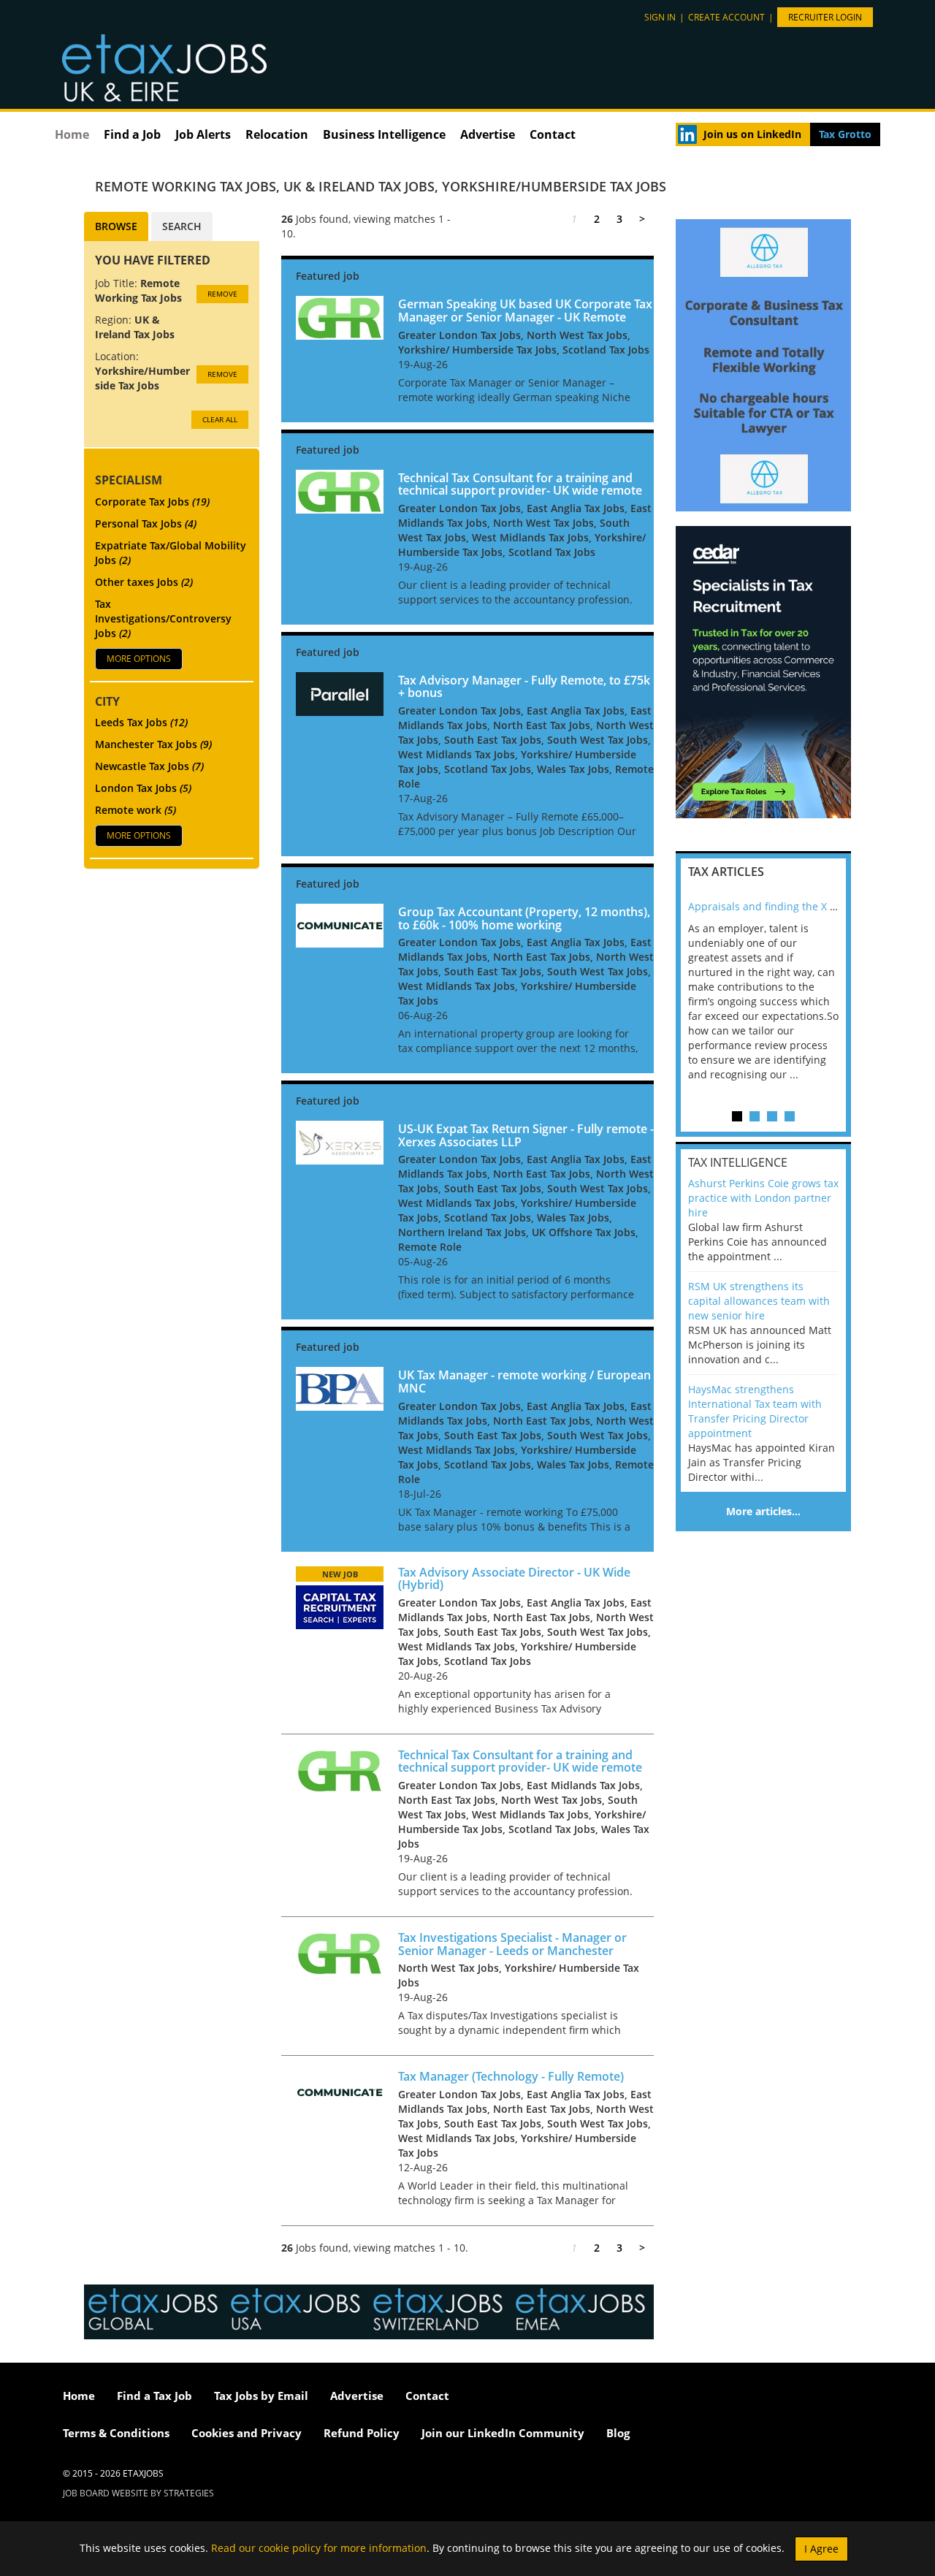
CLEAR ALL (220, 419)
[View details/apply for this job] (340, 317)
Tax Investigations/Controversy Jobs (163, 618)
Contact (553, 134)
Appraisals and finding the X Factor (774, 906)
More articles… (763, 1511)
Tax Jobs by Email (261, 2396)
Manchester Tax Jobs (153, 744)
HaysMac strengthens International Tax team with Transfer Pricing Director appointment (755, 1411)
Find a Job (132, 134)
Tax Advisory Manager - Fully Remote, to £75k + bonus (524, 687)
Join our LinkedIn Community (503, 2433)
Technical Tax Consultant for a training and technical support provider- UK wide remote (520, 484)
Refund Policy (362, 2433)
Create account (726, 17)
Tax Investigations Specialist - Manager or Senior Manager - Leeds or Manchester (512, 1944)
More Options (139, 659)
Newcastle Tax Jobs (149, 766)
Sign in (660, 17)
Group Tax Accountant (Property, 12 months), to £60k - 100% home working (524, 918)
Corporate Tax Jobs (152, 502)
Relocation (277, 134)
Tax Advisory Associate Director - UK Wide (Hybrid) (514, 1579)
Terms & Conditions (116, 2433)
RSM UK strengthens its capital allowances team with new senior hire (759, 1301)
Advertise (488, 134)
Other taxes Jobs (144, 582)
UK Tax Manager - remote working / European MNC (524, 1382)
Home (72, 134)
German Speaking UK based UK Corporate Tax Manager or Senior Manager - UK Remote (525, 310)
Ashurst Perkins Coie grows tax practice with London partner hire (763, 1198)
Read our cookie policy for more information (319, 2547)
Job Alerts (203, 134)
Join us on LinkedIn (752, 134)
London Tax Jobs (143, 788)
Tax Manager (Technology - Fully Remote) (511, 2076)
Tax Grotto (845, 134)
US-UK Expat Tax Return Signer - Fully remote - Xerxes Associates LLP (526, 1135)
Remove (222, 294)
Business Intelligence (384, 134)
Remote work (136, 810)
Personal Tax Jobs (146, 523)
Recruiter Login (825, 17)
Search (182, 226)
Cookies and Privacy (247, 2433)
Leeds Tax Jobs (141, 722)
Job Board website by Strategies (138, 2493)
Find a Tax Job (154, 2396)
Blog (618, 2433)
